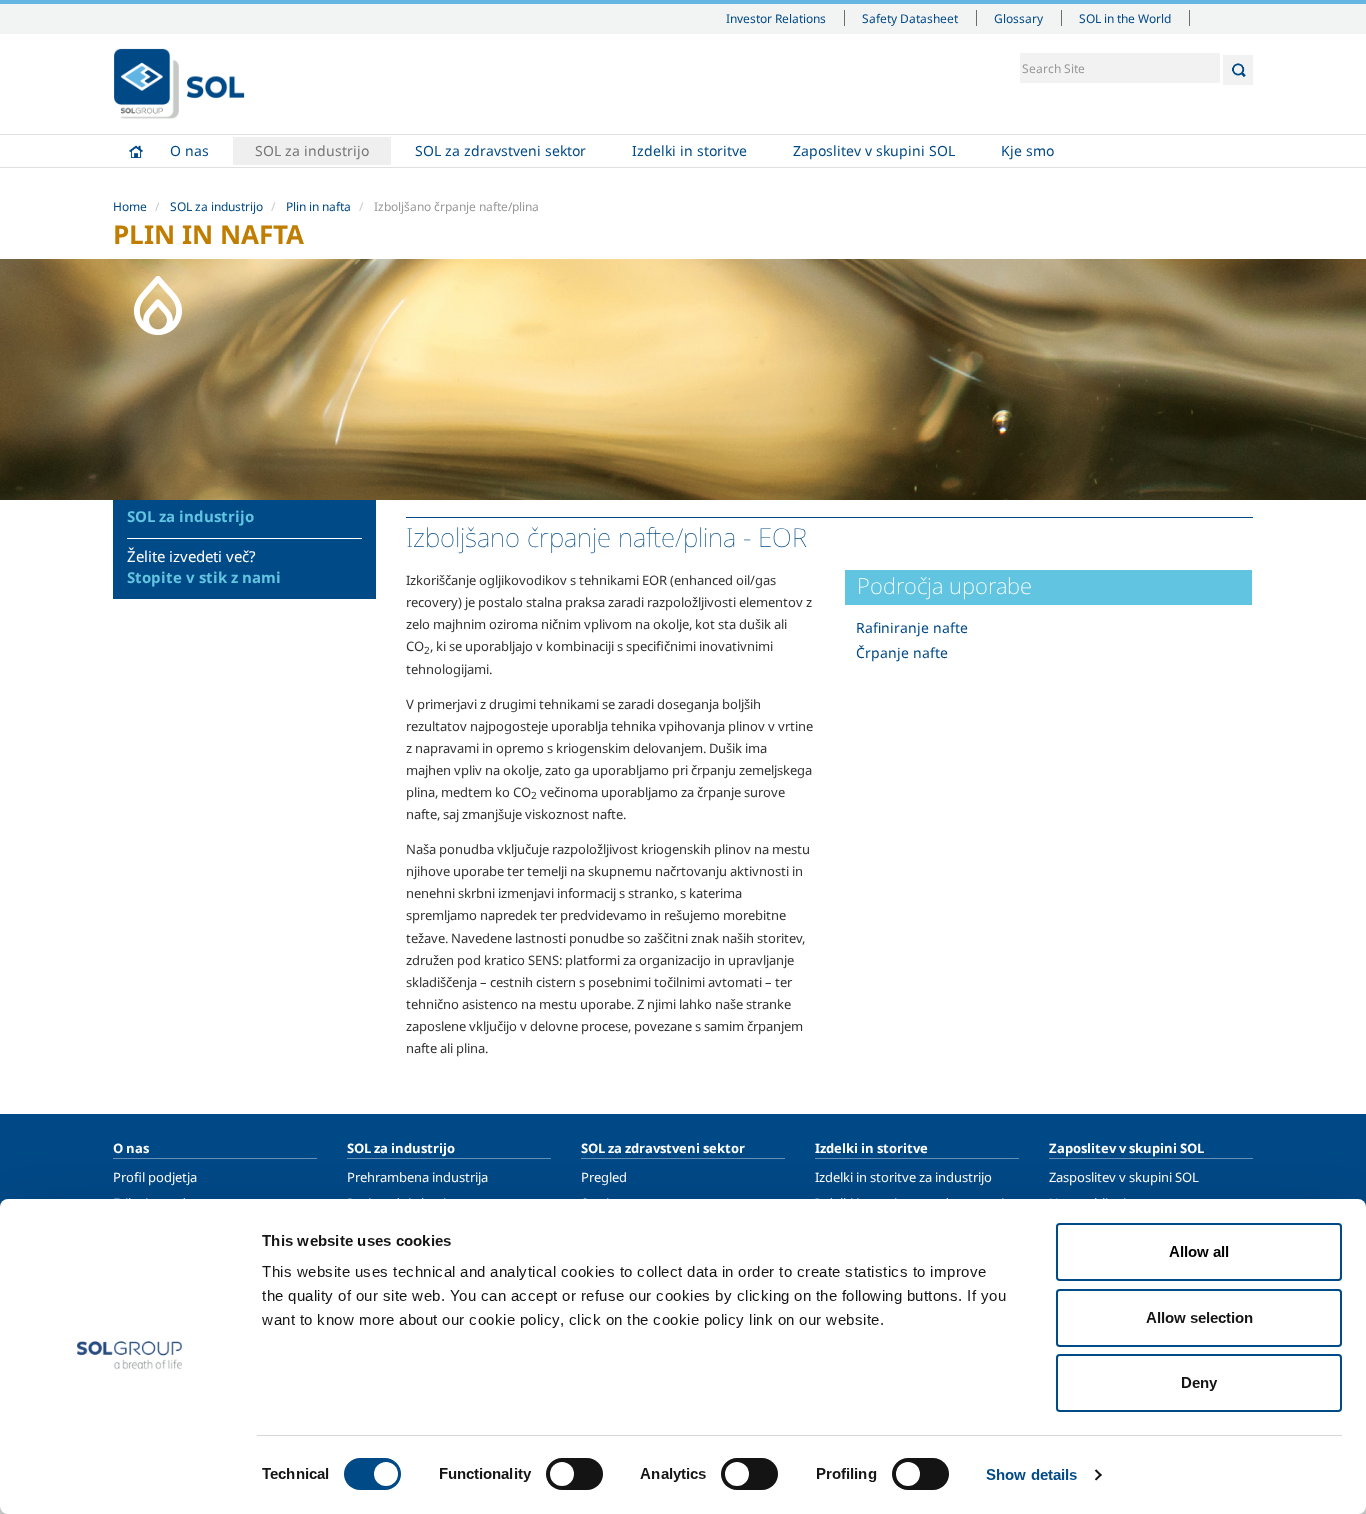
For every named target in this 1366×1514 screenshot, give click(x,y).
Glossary (1018, 18)
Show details (1031, 1474)
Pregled (604, 1177)
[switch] (574, 1474)
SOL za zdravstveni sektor (500, 150)
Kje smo (1027, 150)
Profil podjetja (155, 1177)
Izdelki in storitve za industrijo (903, 1177)
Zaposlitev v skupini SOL (874, 150)
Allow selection (1199, 1317)
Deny (1199, 1382)
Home (136, 151)
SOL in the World (1125, 18)
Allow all (1199, 1251)
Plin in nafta (318, 206)
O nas (189, 150)
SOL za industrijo (312, 150)
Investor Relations (776, 18)
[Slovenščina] (179, 84)
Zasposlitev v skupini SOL (1124, 1177)
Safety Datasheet (910, 18)
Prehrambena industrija (417, 1177)
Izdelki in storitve (689, 150)
